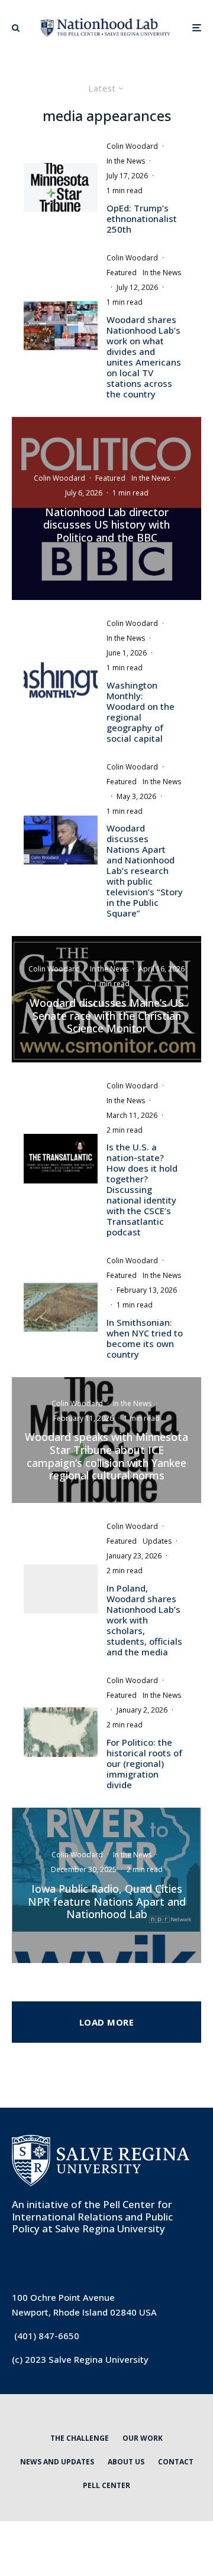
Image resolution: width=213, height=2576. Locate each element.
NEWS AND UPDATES (57, 2462)
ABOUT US (126, 2462)
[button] (16, 28)
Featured (122, 273)
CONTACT (176, 2462)
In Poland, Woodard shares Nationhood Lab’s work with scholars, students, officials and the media (144, 1620)
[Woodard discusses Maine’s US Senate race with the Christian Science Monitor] (106, 999)
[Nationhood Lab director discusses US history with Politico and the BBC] (106, 509)
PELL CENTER (106, 2485)
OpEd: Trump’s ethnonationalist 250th (142, 219)
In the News (126, 161)
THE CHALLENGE (80, 2438)
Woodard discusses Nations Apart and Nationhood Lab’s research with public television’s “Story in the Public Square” (145, 870)
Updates (157, 1541)
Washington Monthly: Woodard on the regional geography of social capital (141, 712)
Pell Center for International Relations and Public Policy (92, 2216)
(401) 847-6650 (47, 2336)
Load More (106, 2022)
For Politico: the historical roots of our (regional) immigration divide (144, 1763)
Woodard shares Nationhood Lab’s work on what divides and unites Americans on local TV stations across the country (144, 357)
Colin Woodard (132, 146)
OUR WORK (143, 2438)
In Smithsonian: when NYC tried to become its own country (145, 1338)
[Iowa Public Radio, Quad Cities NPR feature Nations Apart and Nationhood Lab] (106, 1885)
